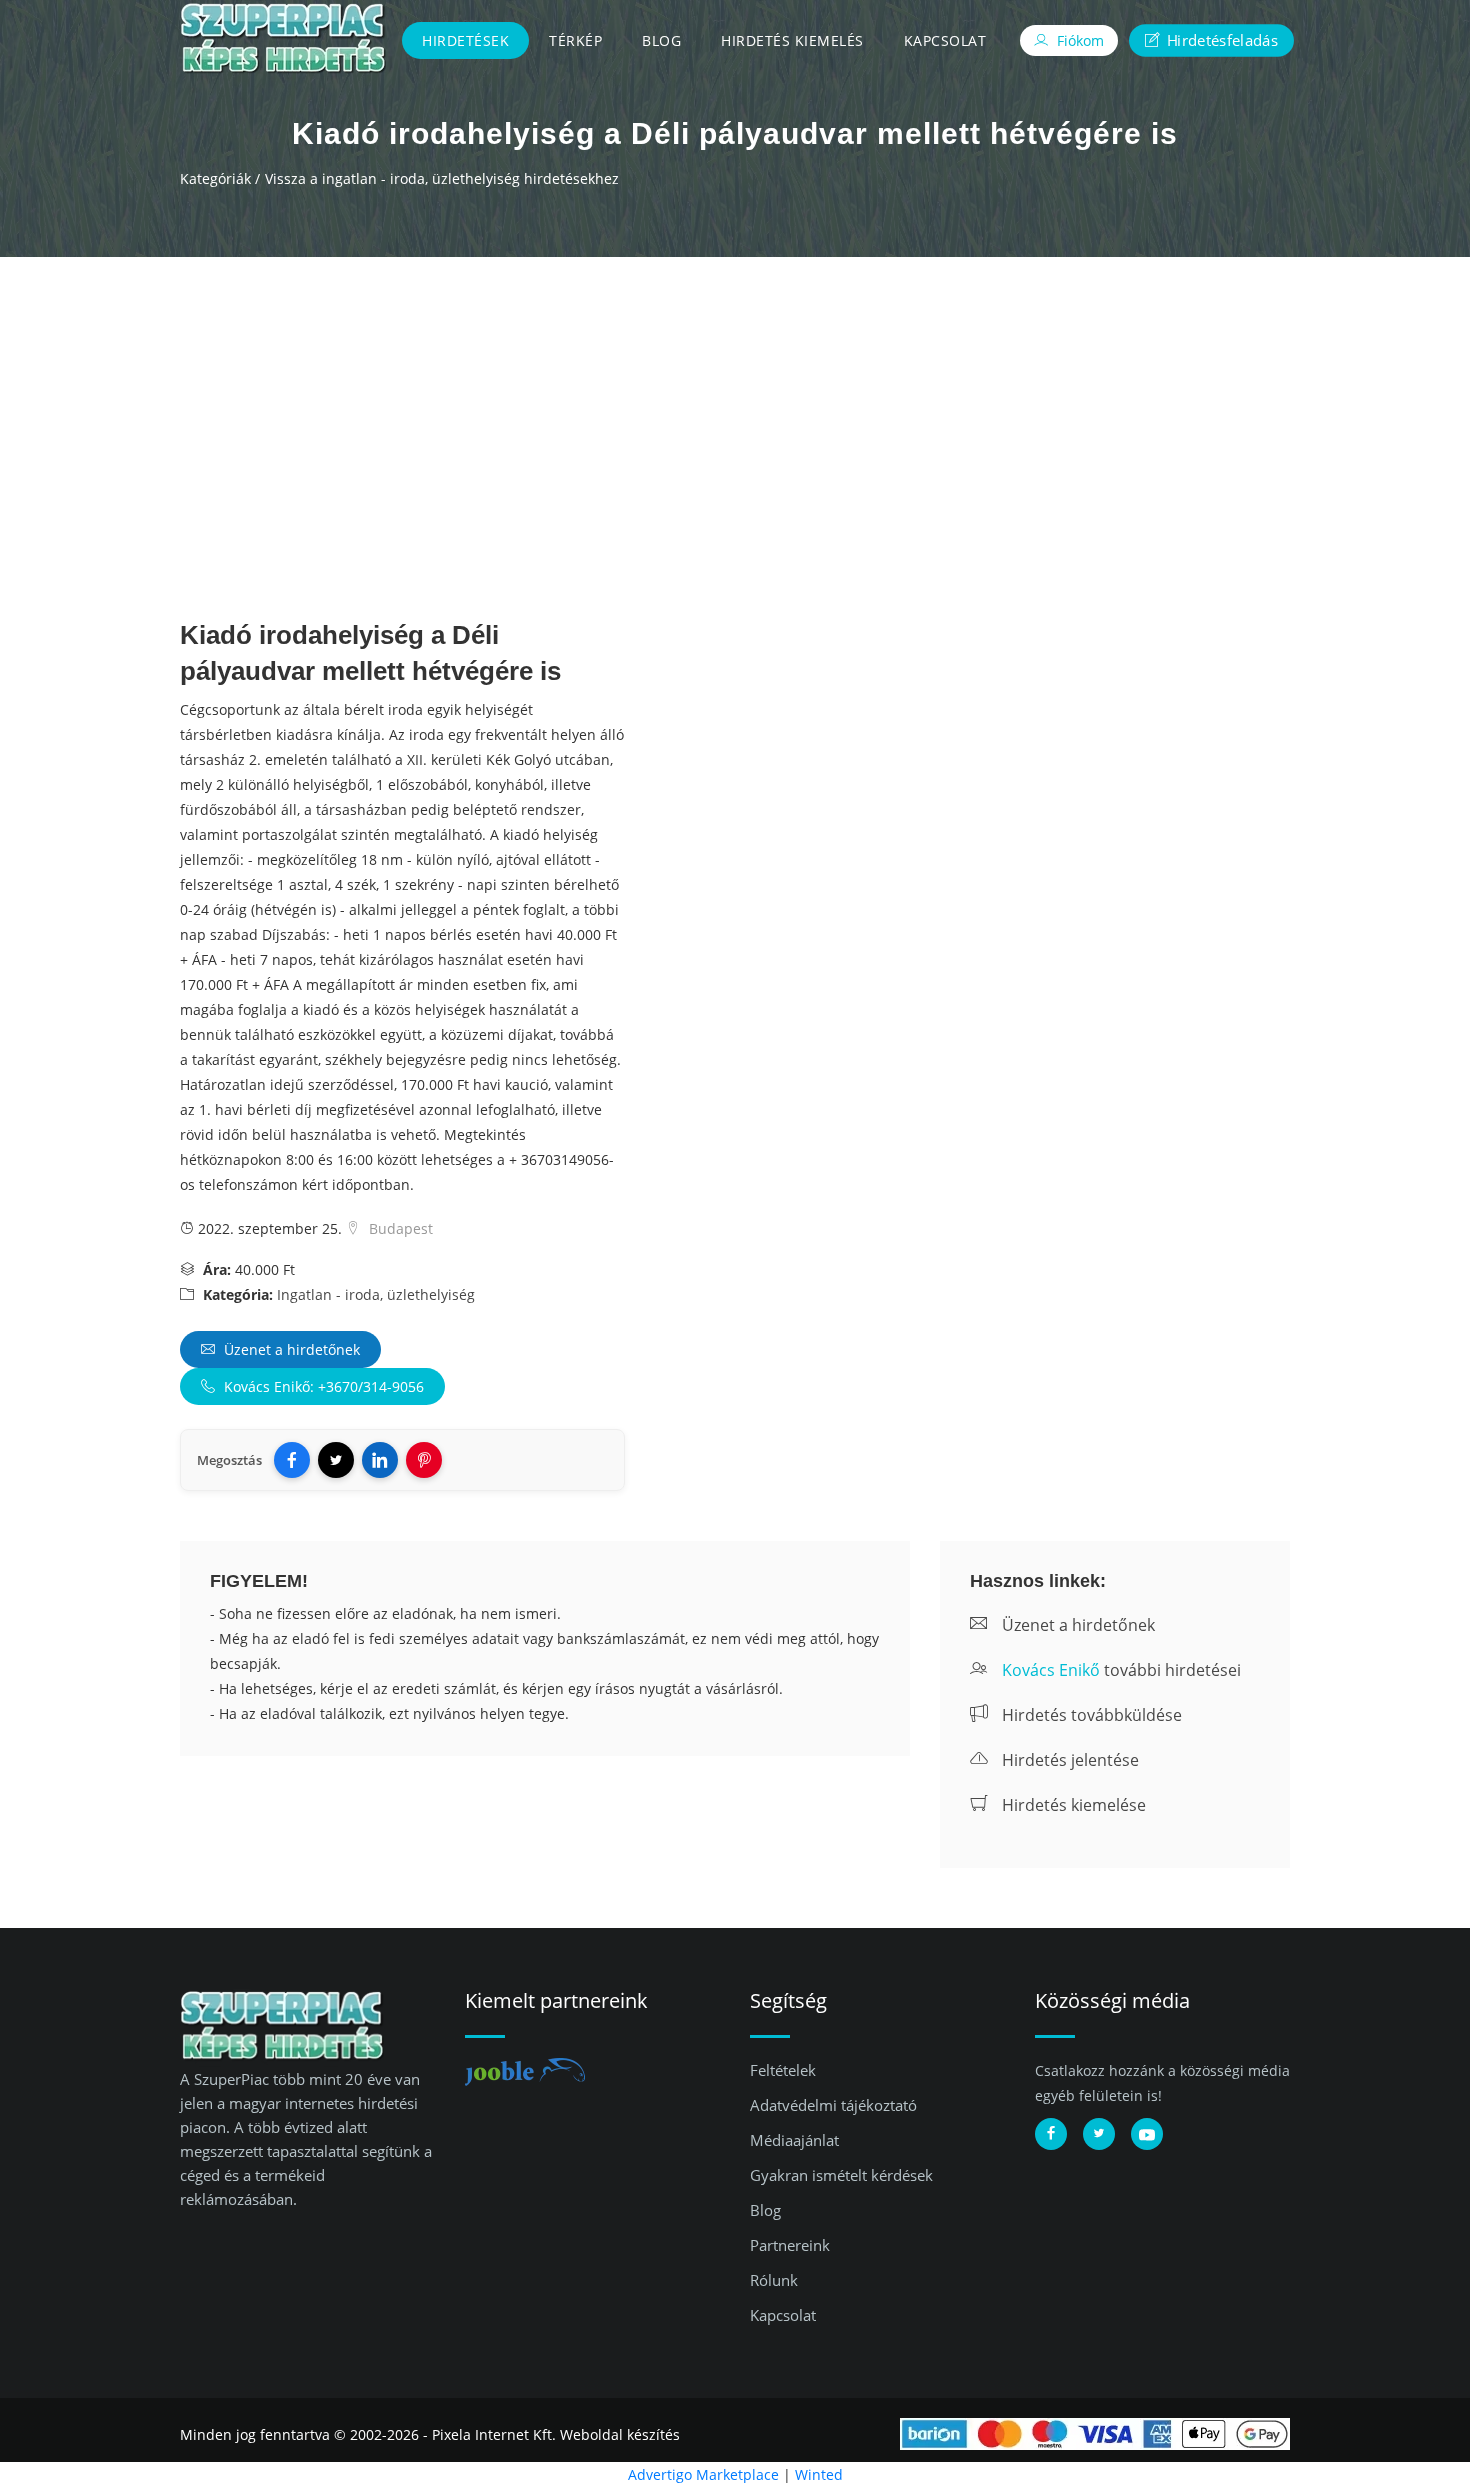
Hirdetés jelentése (1068, 1760)
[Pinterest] (424, 1460)
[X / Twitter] (336, 1460)
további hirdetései (1121, 1670)
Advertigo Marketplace (703, 2474)
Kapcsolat (945, 40)
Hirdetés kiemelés (792, 40)
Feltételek (783, 2070)
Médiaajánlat (794, 2140)
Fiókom (1078, 40)
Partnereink (790, 2245)
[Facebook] (292, 1460)
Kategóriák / (220, 178)
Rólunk (774, 2280)
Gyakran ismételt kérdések (841, 2175)
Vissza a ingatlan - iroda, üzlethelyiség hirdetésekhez (442, 178)
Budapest (399, 1228)
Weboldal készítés (620, 2434)
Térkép (575, 40)
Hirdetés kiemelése (1072, 1805)
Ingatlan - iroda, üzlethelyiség (376, 1294)
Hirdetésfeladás (1220, 39)
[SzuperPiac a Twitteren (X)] (1099, 2134)
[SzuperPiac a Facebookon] (1051, 2134)
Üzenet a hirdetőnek (290, 1349)
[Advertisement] (735, 407)
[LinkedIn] (380, 1460)
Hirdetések (465, 40)
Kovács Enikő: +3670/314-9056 (322, 1386)
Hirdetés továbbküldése (1090, 1715)
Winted (819, 2474)
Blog (661, 40)
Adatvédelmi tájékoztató (833, 2105)
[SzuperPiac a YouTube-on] (1147, 2134)
